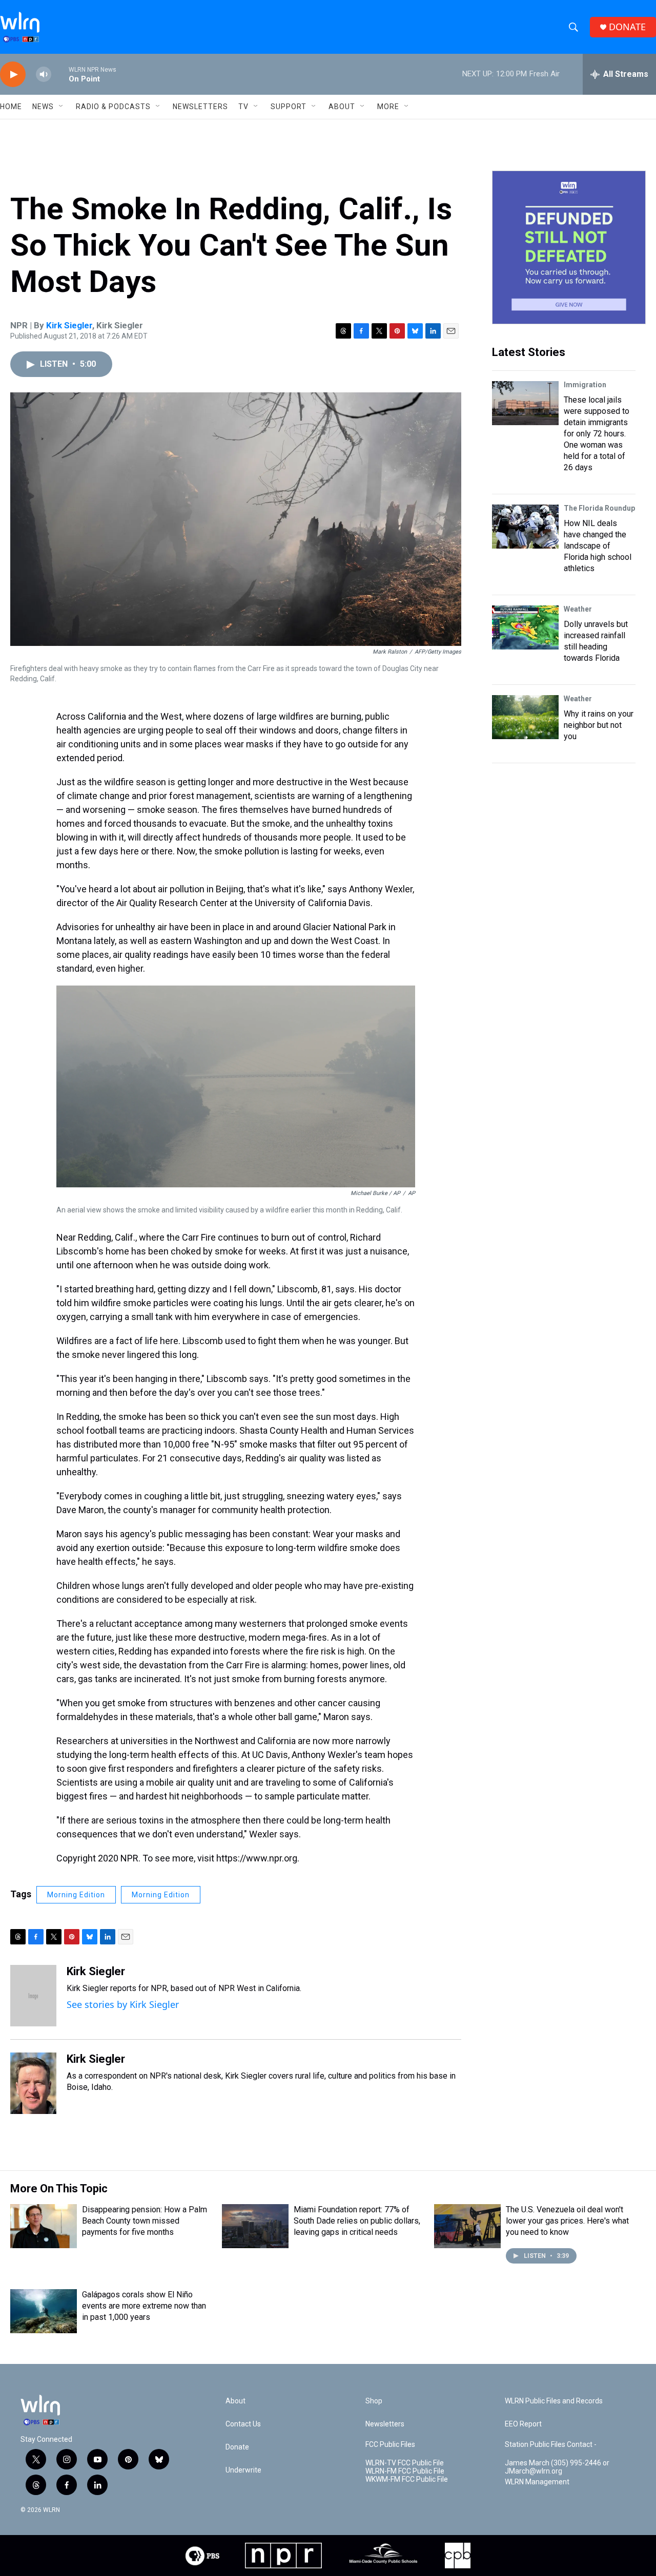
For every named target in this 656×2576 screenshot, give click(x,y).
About (342, 107)
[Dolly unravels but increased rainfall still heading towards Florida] (525, 627)
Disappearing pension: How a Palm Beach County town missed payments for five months (145, 2221)
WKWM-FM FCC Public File (407, 2479)
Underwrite (243, 2470)
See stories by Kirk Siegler (123, 2004)
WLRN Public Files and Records (554, 2401)
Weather (578, 609)
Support (289, 107)
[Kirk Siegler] (33, 1996)
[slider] (60, 74)
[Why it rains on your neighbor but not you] (525, 717)
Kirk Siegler (69, 325)
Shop (374, 2401)
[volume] (44, 75)
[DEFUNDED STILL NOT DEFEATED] (569, 247)
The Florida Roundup (599, 508)
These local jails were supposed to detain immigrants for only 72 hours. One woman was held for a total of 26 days (597, 434)
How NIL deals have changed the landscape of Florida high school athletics (598, 546)
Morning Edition (76, 1895)
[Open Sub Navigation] (61, 107)
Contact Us (243, 2424)
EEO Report (523, 2424)
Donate (237, 2447)
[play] (13, 75)
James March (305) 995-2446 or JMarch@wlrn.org (557, 2467)
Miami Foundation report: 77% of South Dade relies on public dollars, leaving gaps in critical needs (357, 2221)
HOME (11, 107)
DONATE (627, 27)
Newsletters (200, 107)
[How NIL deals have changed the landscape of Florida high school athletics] (525, 527)
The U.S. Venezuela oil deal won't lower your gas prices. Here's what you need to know (567, 2221)
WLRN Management (537, 2482)
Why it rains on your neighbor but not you (599, 725)
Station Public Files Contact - (551, 2445)
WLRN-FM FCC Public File (405, 2471)
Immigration (585, 385)
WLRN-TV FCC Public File (405, 2463)
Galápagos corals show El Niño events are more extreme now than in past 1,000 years (144, 2306)
